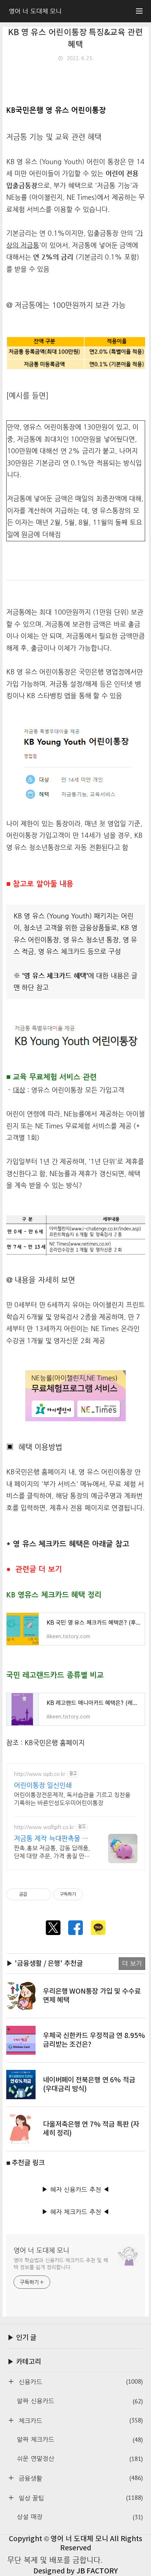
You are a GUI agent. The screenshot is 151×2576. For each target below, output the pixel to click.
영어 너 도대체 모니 (42, 2250)
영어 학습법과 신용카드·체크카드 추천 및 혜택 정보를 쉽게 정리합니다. (61, 2264)
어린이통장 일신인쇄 (43, 1785)
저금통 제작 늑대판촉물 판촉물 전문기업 (51, 1838)
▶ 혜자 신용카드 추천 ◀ (75, 2190)
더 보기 (132, 1963)
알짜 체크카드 (80, 2440)
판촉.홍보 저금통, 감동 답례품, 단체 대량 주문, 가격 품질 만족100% (52, 1852)
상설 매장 (80, 2517)
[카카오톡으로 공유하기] (98, 1928)
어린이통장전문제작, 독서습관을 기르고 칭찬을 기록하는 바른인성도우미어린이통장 (72, 1799)
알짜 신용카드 (80, 2401)
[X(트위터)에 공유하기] (53, 1928)
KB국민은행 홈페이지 (55, 1743)
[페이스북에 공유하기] (75, 1928)
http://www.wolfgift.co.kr (44, 1827)
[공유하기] (34, 1894)
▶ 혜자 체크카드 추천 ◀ (75, 2212)
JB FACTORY (97, 2571)
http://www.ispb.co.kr (40, 1774)
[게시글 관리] (43, 1894)
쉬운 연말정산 (80, 2459)
